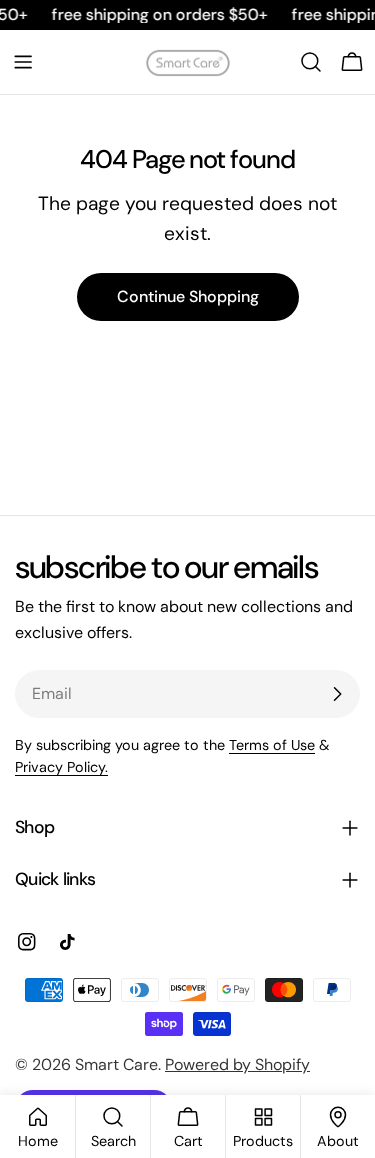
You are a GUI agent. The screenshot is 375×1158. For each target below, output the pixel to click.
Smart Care (116, 1064)
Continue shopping (188, 296)
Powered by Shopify (237, 1064)
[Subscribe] (337, 694)
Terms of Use (272, 745)
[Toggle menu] (23, 62)
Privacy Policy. (61, 767)
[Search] (311, 62)
